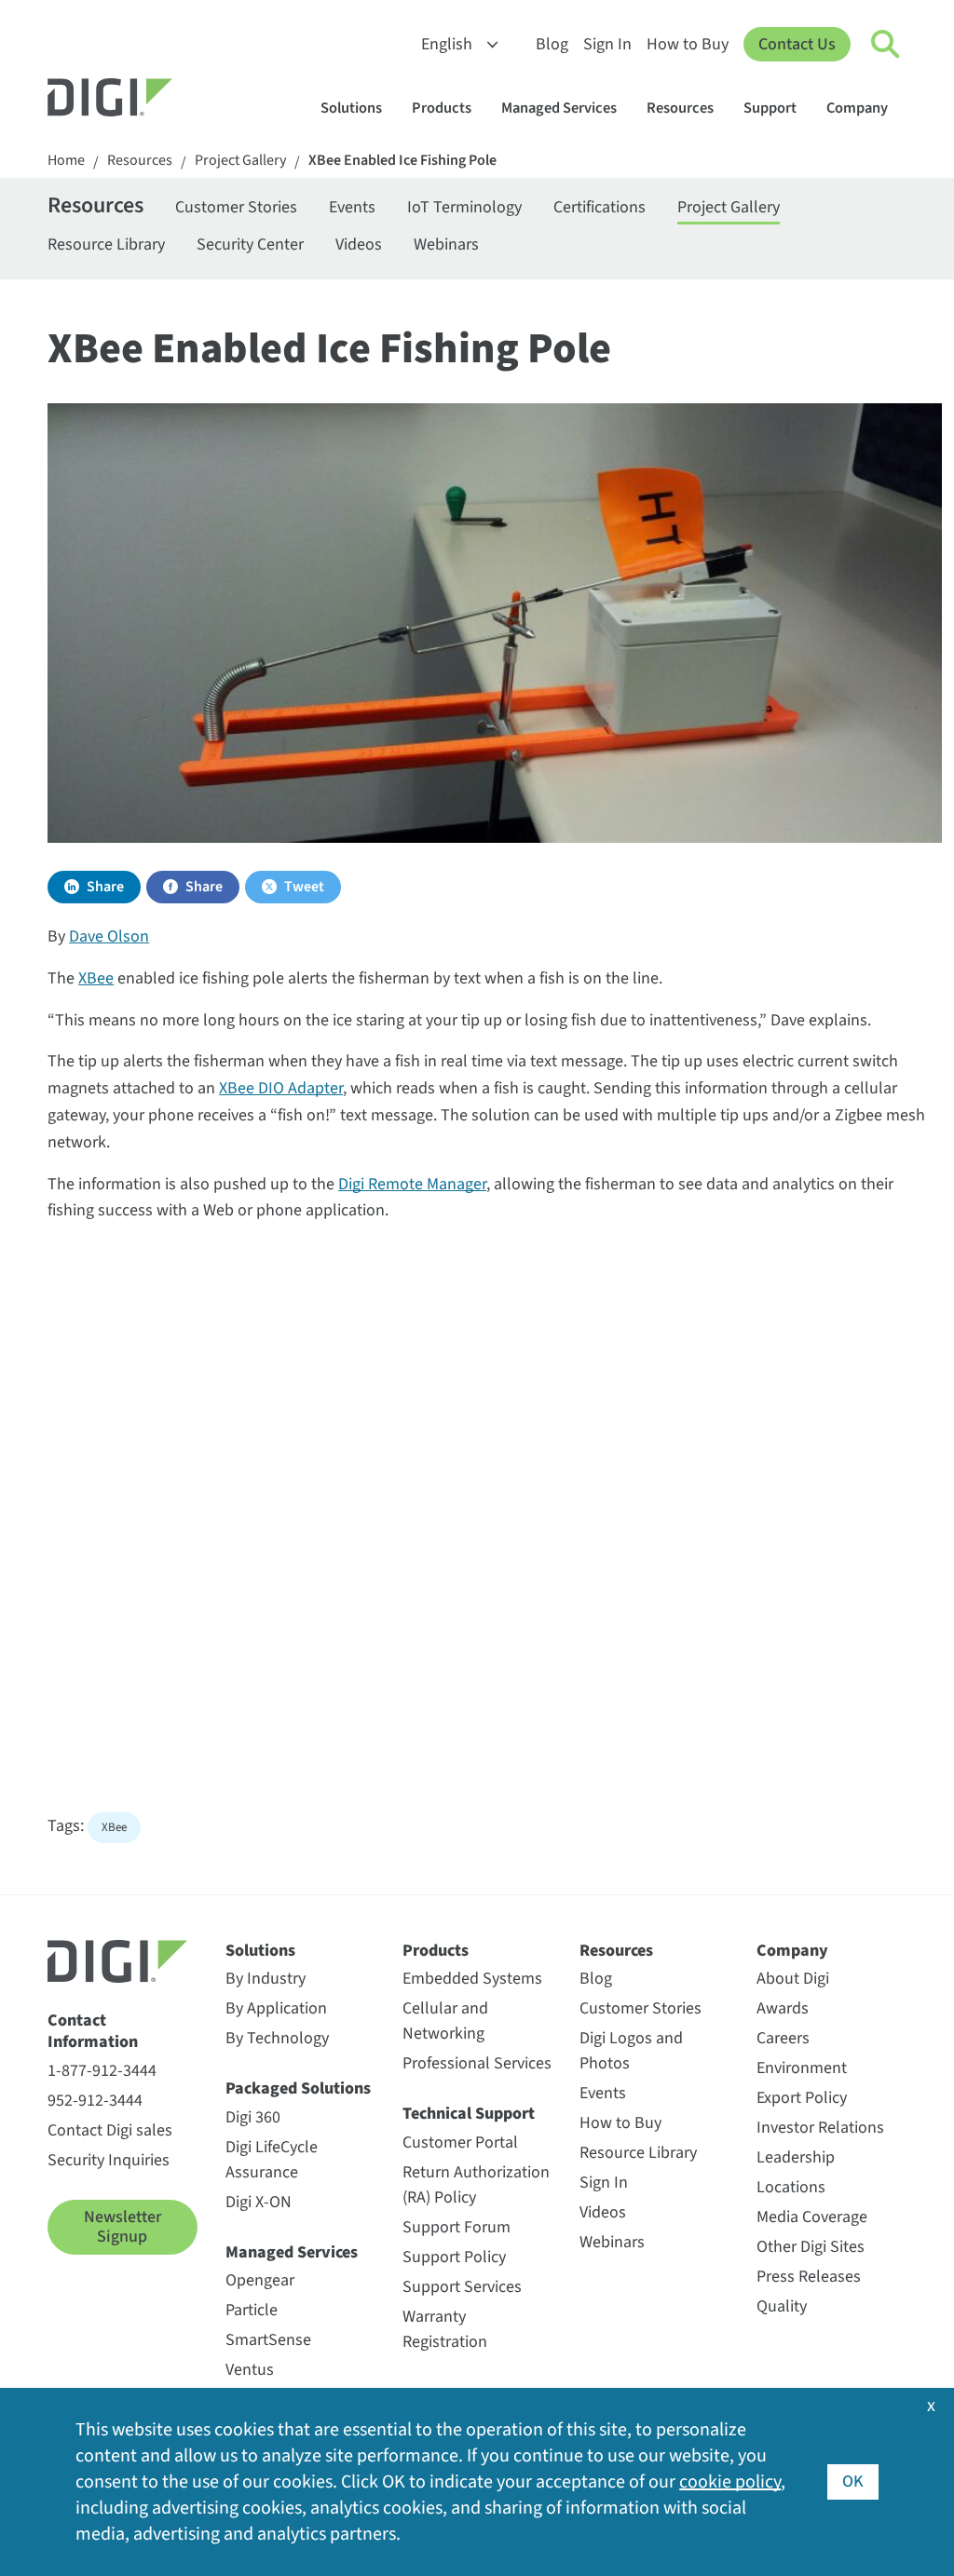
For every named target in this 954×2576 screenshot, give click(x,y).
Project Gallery (240, 161)
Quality (782, 2306)
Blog (552, 44)
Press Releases (809, 2277)
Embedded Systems (472, 1979)
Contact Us (797, 44)
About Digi (793, 1979)
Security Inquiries (109, 2160)
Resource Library (106, 244)
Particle (252, 2310)
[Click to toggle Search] (886, 45)
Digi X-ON (259, 2202)
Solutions (351, 108)
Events (352, 207)
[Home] (155, 100)
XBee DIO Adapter (281, 1088)
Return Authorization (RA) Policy (476, 2185)
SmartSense (268, 2340)
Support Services (462, 2287)
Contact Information (93, 2032)
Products (442, 108)
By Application (276, 2008)
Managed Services (559, 108)
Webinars (446, 244)
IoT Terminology (464, 207)
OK (853, 2481)
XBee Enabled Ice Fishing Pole (402, 161)
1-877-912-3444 (102, 2071)
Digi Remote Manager (412, 1184)
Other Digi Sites (811, 2247)
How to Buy (688, 44)
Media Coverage (812, 2217)
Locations (791, 2187)
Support (770, 108)
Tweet (304, 887)
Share (105, 887)
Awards (783, 2008)
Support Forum (457, 2227)
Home (66, 161)
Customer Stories (236, 207)
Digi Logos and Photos (631, 2051)
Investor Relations (820, 2128)
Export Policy (802, 2098)
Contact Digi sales (110, 2130)
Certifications (600, 207)
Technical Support (469, 2114)
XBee (96, 978)
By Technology (277, 2038)
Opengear (260, 2280)
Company (857, 108)
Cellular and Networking (445, 2021)
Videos (359, 244)
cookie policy (730, 2482)
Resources (680, 108)
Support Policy (454, 2257)
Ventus (250, 2370)
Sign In (607, 44)
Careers (783, 2038)
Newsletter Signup (123, 2227)
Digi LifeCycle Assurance (272, 2160)
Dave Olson (109, 936)
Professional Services (477, 2063)
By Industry (266, 1979)
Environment (802, 2068)
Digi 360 (253, 2117)
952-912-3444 (95, 2101)
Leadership (796, 2157)
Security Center (250, 244)
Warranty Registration (445, 2329)
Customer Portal (460, 2142)
